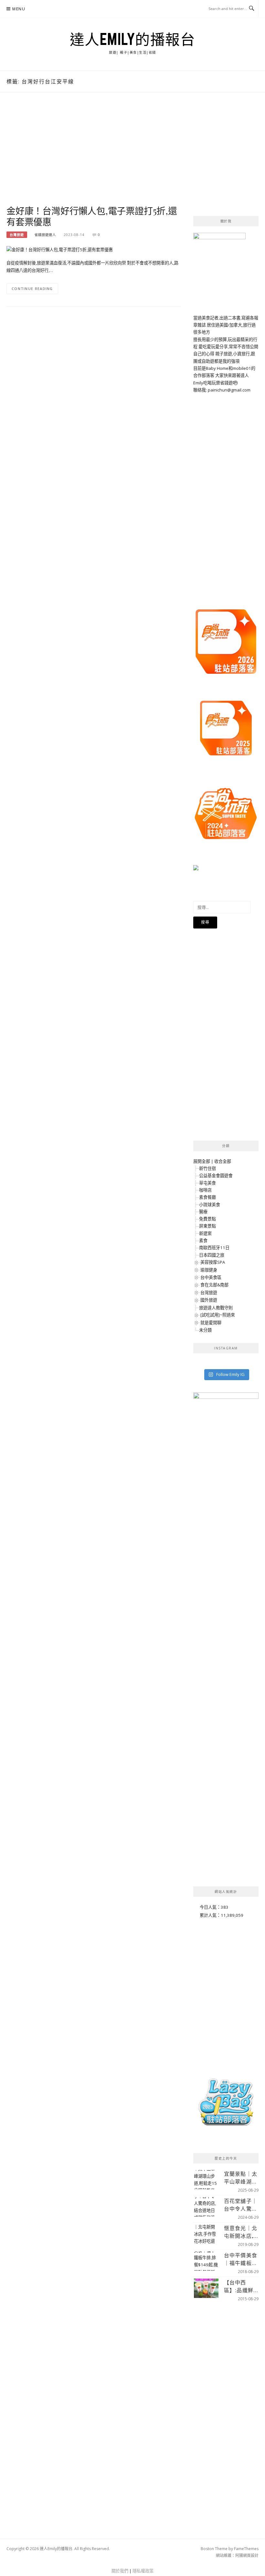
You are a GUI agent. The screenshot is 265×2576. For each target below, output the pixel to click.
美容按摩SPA (213, 1262)
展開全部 (202, 1161)
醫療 (203, 1212)
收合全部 (223, 1161)
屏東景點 (207, 1226)
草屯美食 (207, 1183)
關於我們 (120, 2571)
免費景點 (207, 1219)
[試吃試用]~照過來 (218, 1315)
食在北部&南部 (214, 1285)
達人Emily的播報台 (133, 39)
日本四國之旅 (212, 1255)
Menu (19, 9)
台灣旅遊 (17, 235)
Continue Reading (32, 289)
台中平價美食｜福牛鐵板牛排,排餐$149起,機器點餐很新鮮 (241, 2259)
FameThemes (246, 2549)
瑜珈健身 (209, 1270)
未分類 (205, 1330)
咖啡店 (205, 1190)
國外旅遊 (209, 1300)
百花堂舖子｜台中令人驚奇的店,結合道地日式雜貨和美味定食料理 (241, 2205)
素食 (203, 1240)
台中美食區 (211, 1277)
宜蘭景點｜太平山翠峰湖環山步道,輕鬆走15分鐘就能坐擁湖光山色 (241, 2178)
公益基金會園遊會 (216, 1175)
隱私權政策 (143, 2571)
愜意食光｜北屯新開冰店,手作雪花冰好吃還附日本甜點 (241, 2232)
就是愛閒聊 (211, 1323)
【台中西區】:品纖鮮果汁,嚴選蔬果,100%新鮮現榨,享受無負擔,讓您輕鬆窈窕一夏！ (241, 2286)
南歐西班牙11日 (214, 1248)
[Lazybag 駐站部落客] (226, 2105)
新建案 (205, 1233)
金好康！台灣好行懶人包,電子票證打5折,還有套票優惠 (92, 216)
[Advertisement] (94, 156)
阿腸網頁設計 (247, 2555)
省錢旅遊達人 (45, 235)
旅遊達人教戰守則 (216, 1308)
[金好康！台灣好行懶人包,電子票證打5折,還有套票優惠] (60, 249)
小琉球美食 (210, 1205)
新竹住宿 (207, 1168)
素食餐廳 (207, 1197)
